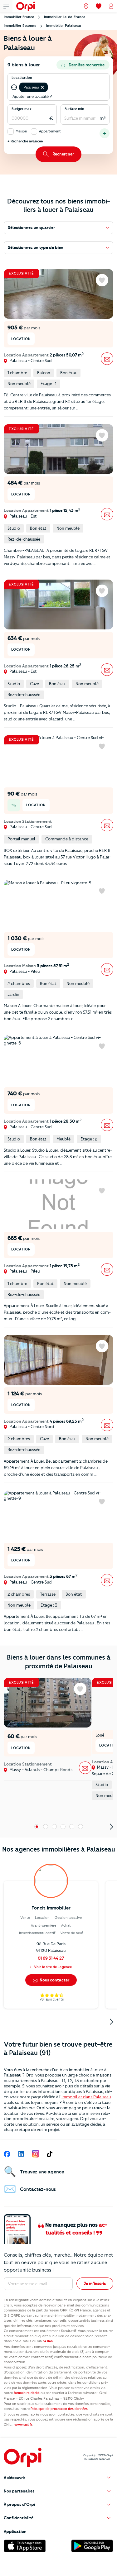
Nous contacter (54, 1980)
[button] (42, 87)
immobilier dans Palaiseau (86, 2097)
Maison (21, 131)
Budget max (22, 109)
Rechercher (63, 154)
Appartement (50, 131)
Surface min (74, 109)
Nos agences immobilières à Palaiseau (59, 1849)
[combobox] (49, 88)
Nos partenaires (19, 2491)
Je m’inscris (95, 2283)
